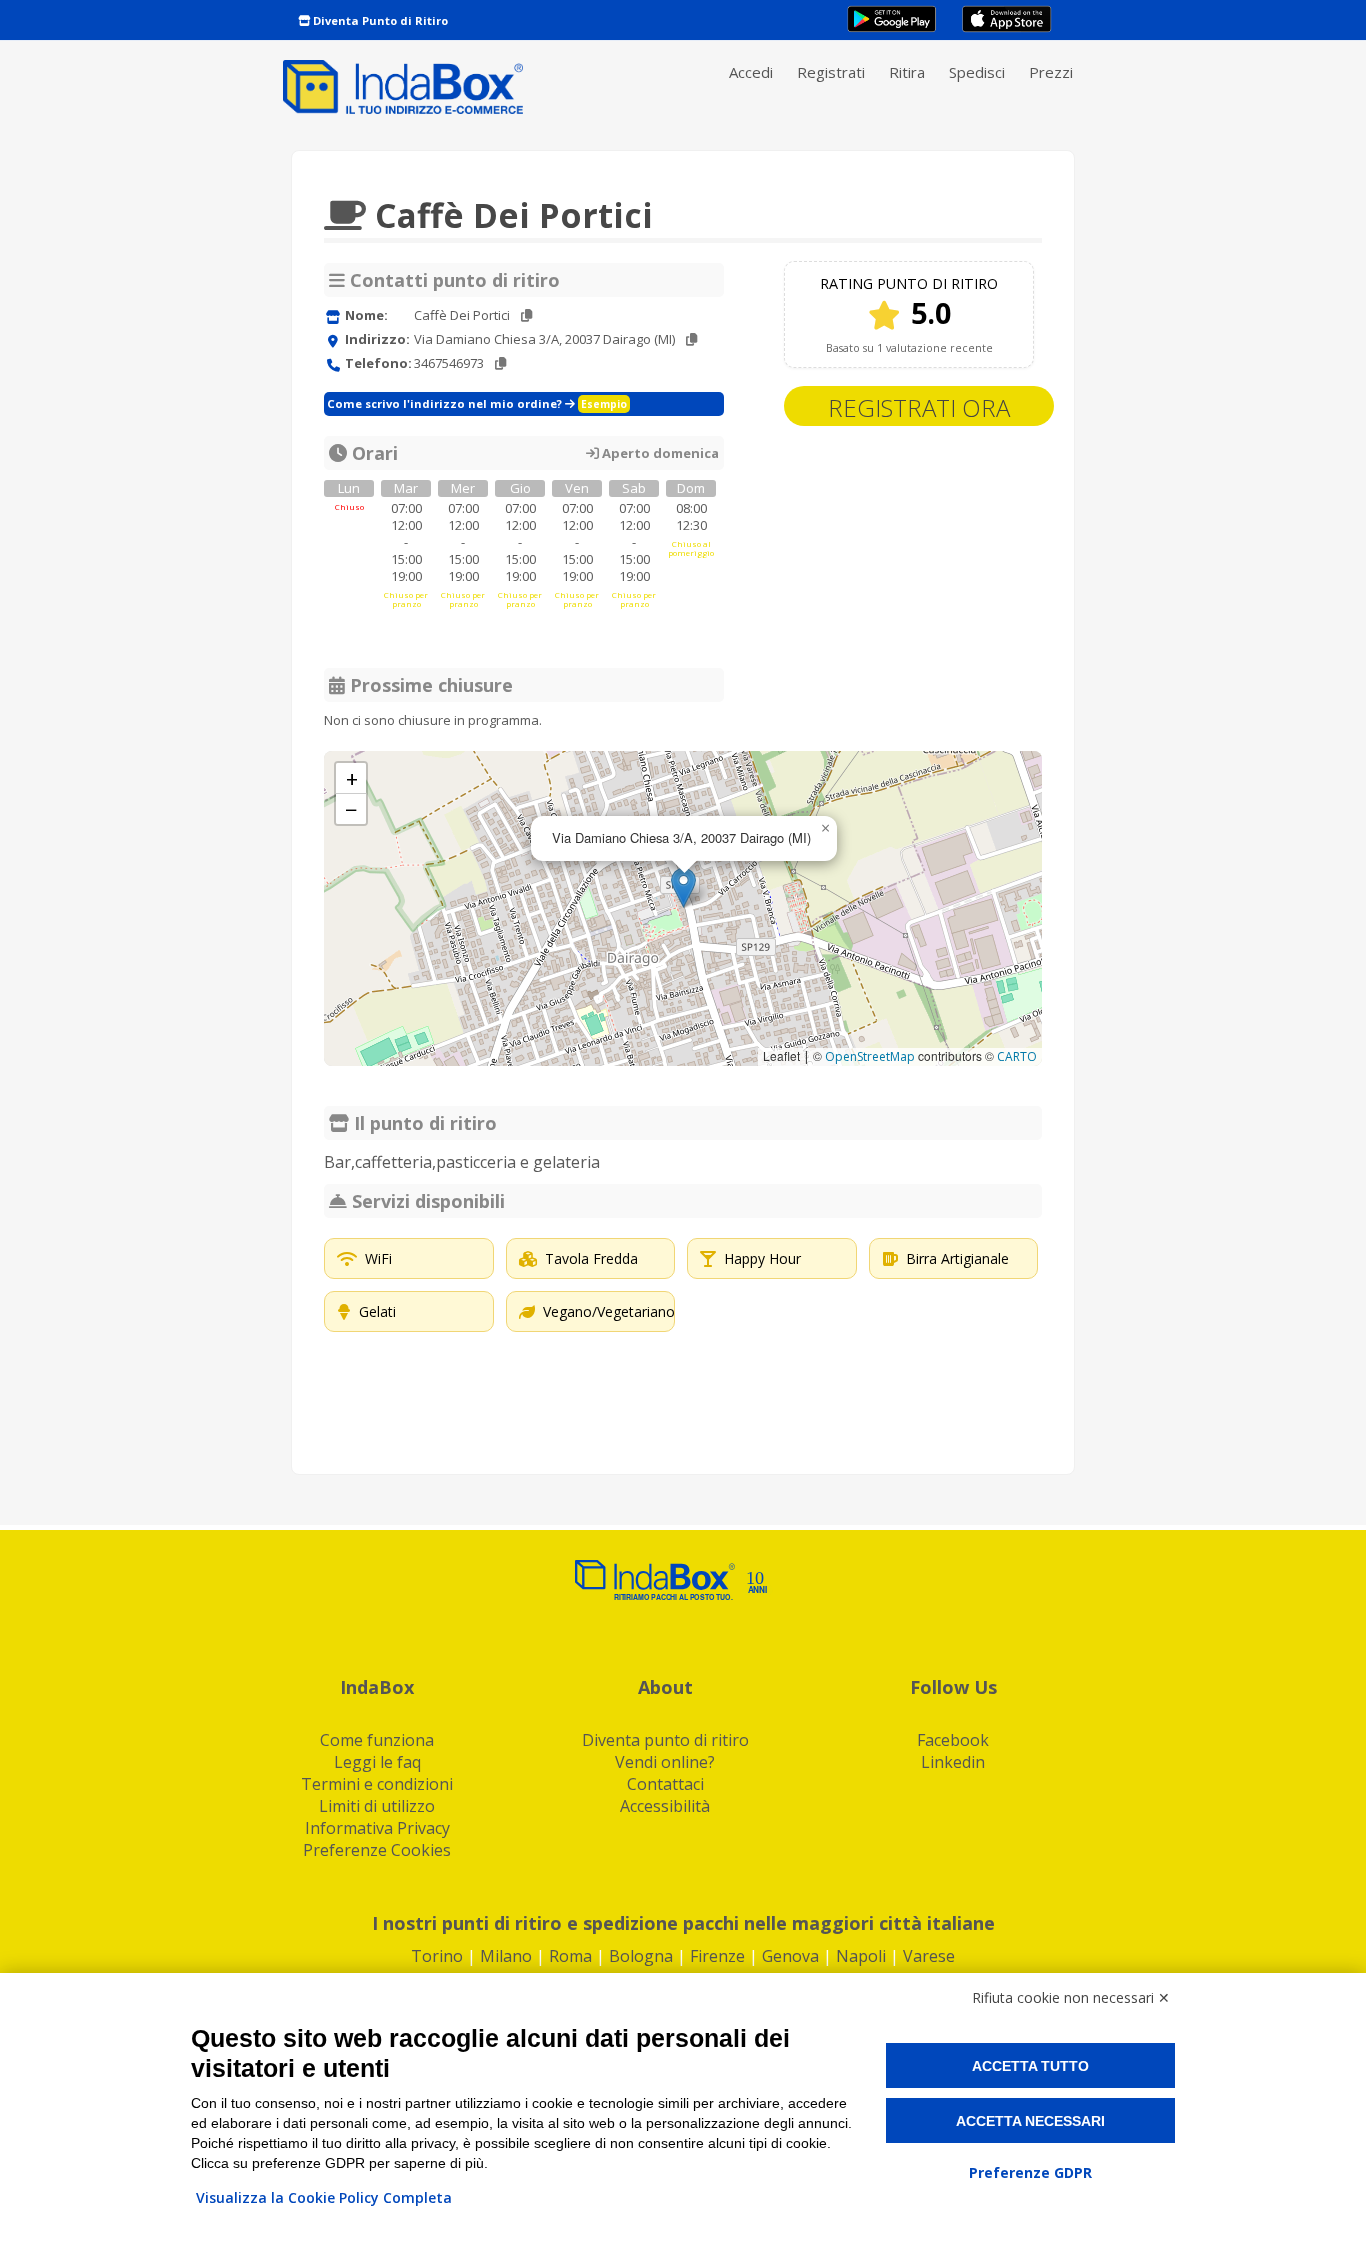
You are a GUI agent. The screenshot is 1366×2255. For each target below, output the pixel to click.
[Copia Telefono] (500, 363)
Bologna (641, 1956)
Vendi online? (665, 1762)
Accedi (751, 72)
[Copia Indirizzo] (691, 339)
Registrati (831, 72)
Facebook (953, 1740)
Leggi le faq (377, 1762)
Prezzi (1051, 72)
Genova (790, 1956)
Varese (929, 1956)
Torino (437, 1956)
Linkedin (953, 1762)
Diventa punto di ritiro (665, 1740)
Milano (506, 1956)
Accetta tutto (1030, 2066)
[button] (683, 887)
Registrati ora (919, 407)
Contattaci (665, 1784)
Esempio (604, 404)
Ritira (907, 72)
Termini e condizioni (377, 1784)
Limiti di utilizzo (377, 1806)
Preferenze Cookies (377, 1850)
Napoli (861, 1956)
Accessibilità (665, 1806)
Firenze (717, 1956)
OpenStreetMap (870, 1056)
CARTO (1017, 1056)
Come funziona (377, 1740)
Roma (570, 1956)
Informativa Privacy (377, 1828)
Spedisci (977, 72)
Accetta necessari (1030, 2121)
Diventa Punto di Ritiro (379, 20)
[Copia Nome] (526, 315)
